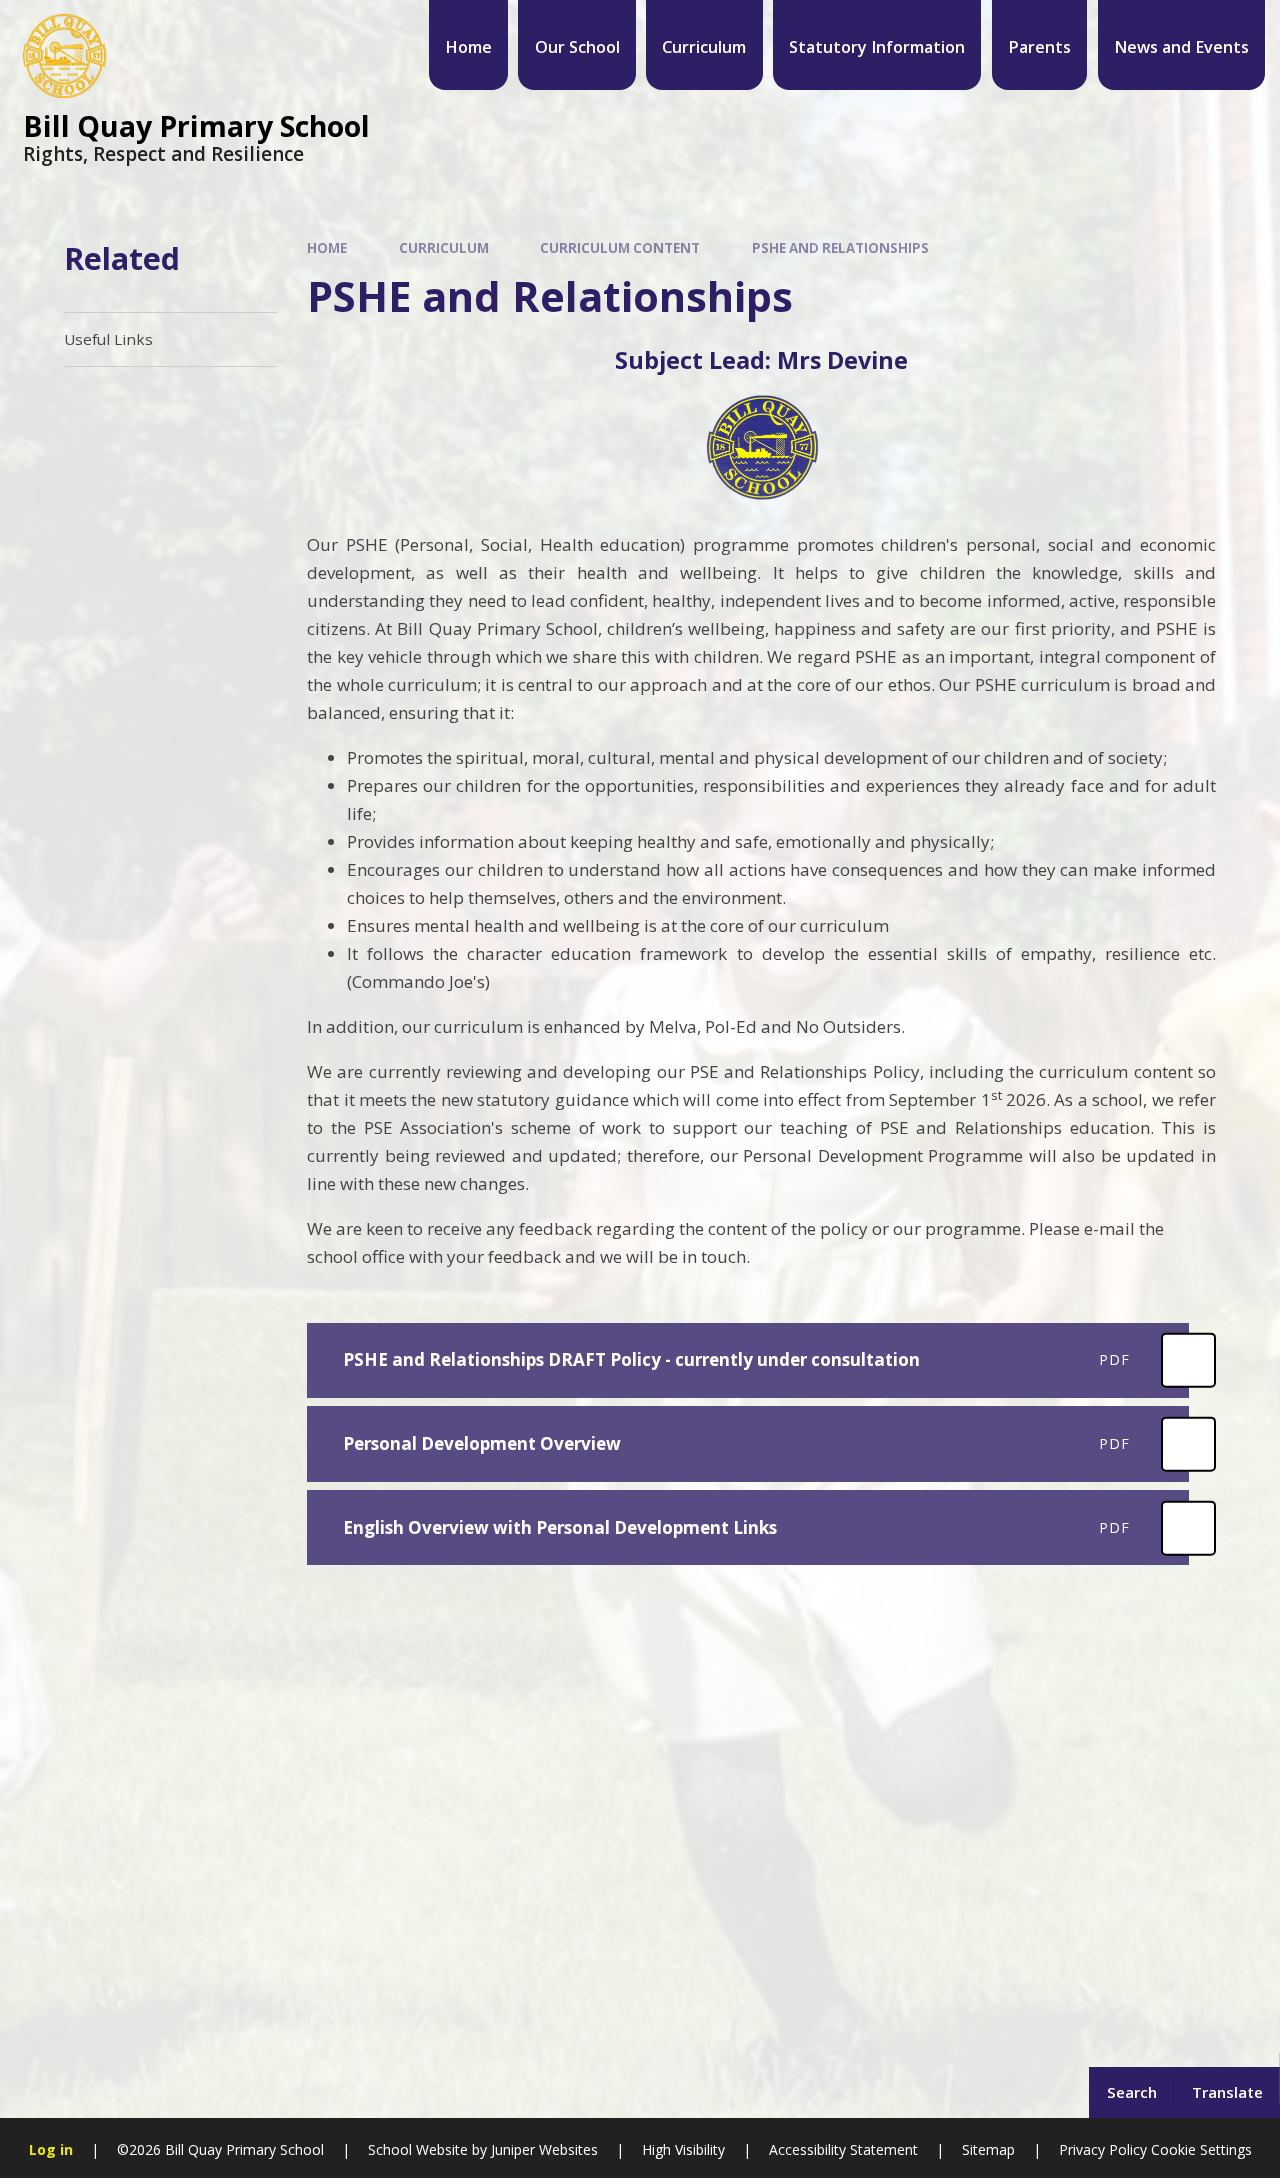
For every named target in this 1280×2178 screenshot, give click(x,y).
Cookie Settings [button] (1201, 2149)
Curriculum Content (620, 248)
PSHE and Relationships (840, 248)
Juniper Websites (542, 2149)
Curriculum (444, 248)
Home (327, 248)
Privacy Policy (1103, 2149)
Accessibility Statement (843, 2149)
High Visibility (683, 2149)
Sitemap (988, 2149)
